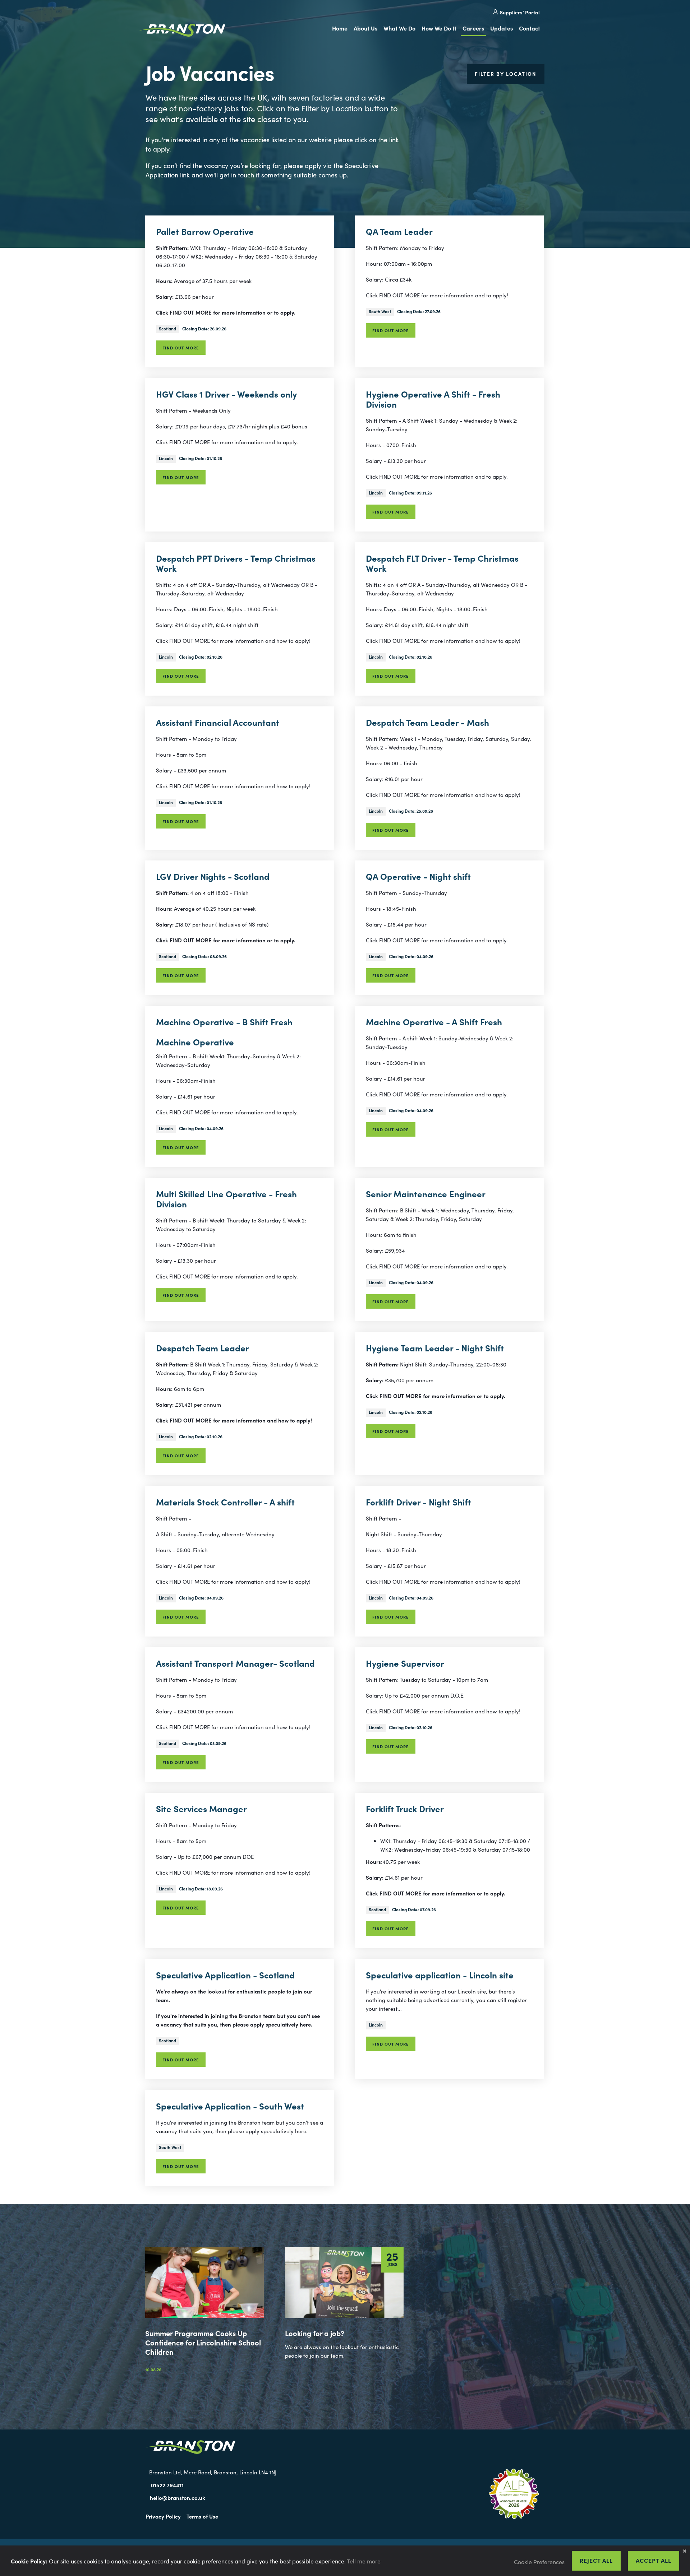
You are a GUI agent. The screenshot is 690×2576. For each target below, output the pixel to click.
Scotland (167, 328)
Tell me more (364, 2561)
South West (380, 311)
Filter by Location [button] (506, 74)
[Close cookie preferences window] (685, 2551)
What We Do (399, 28)
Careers (473, 28)
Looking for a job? (315, 2333)
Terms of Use (202, 2516)
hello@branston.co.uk (178, 2498)
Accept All (654, 2560)
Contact (530, 28)
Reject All (596, 2560)
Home (340, 28)
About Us (365, 28)
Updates (502, 28)
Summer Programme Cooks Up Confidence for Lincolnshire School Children (203, 2342)
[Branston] (182, 31)
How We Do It (439, 28)
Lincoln (166, 458)
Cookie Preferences (539, 2562)
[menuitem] (341, 29)
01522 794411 (167, 2485)
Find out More (181, 348)
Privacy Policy (163, 2516)
